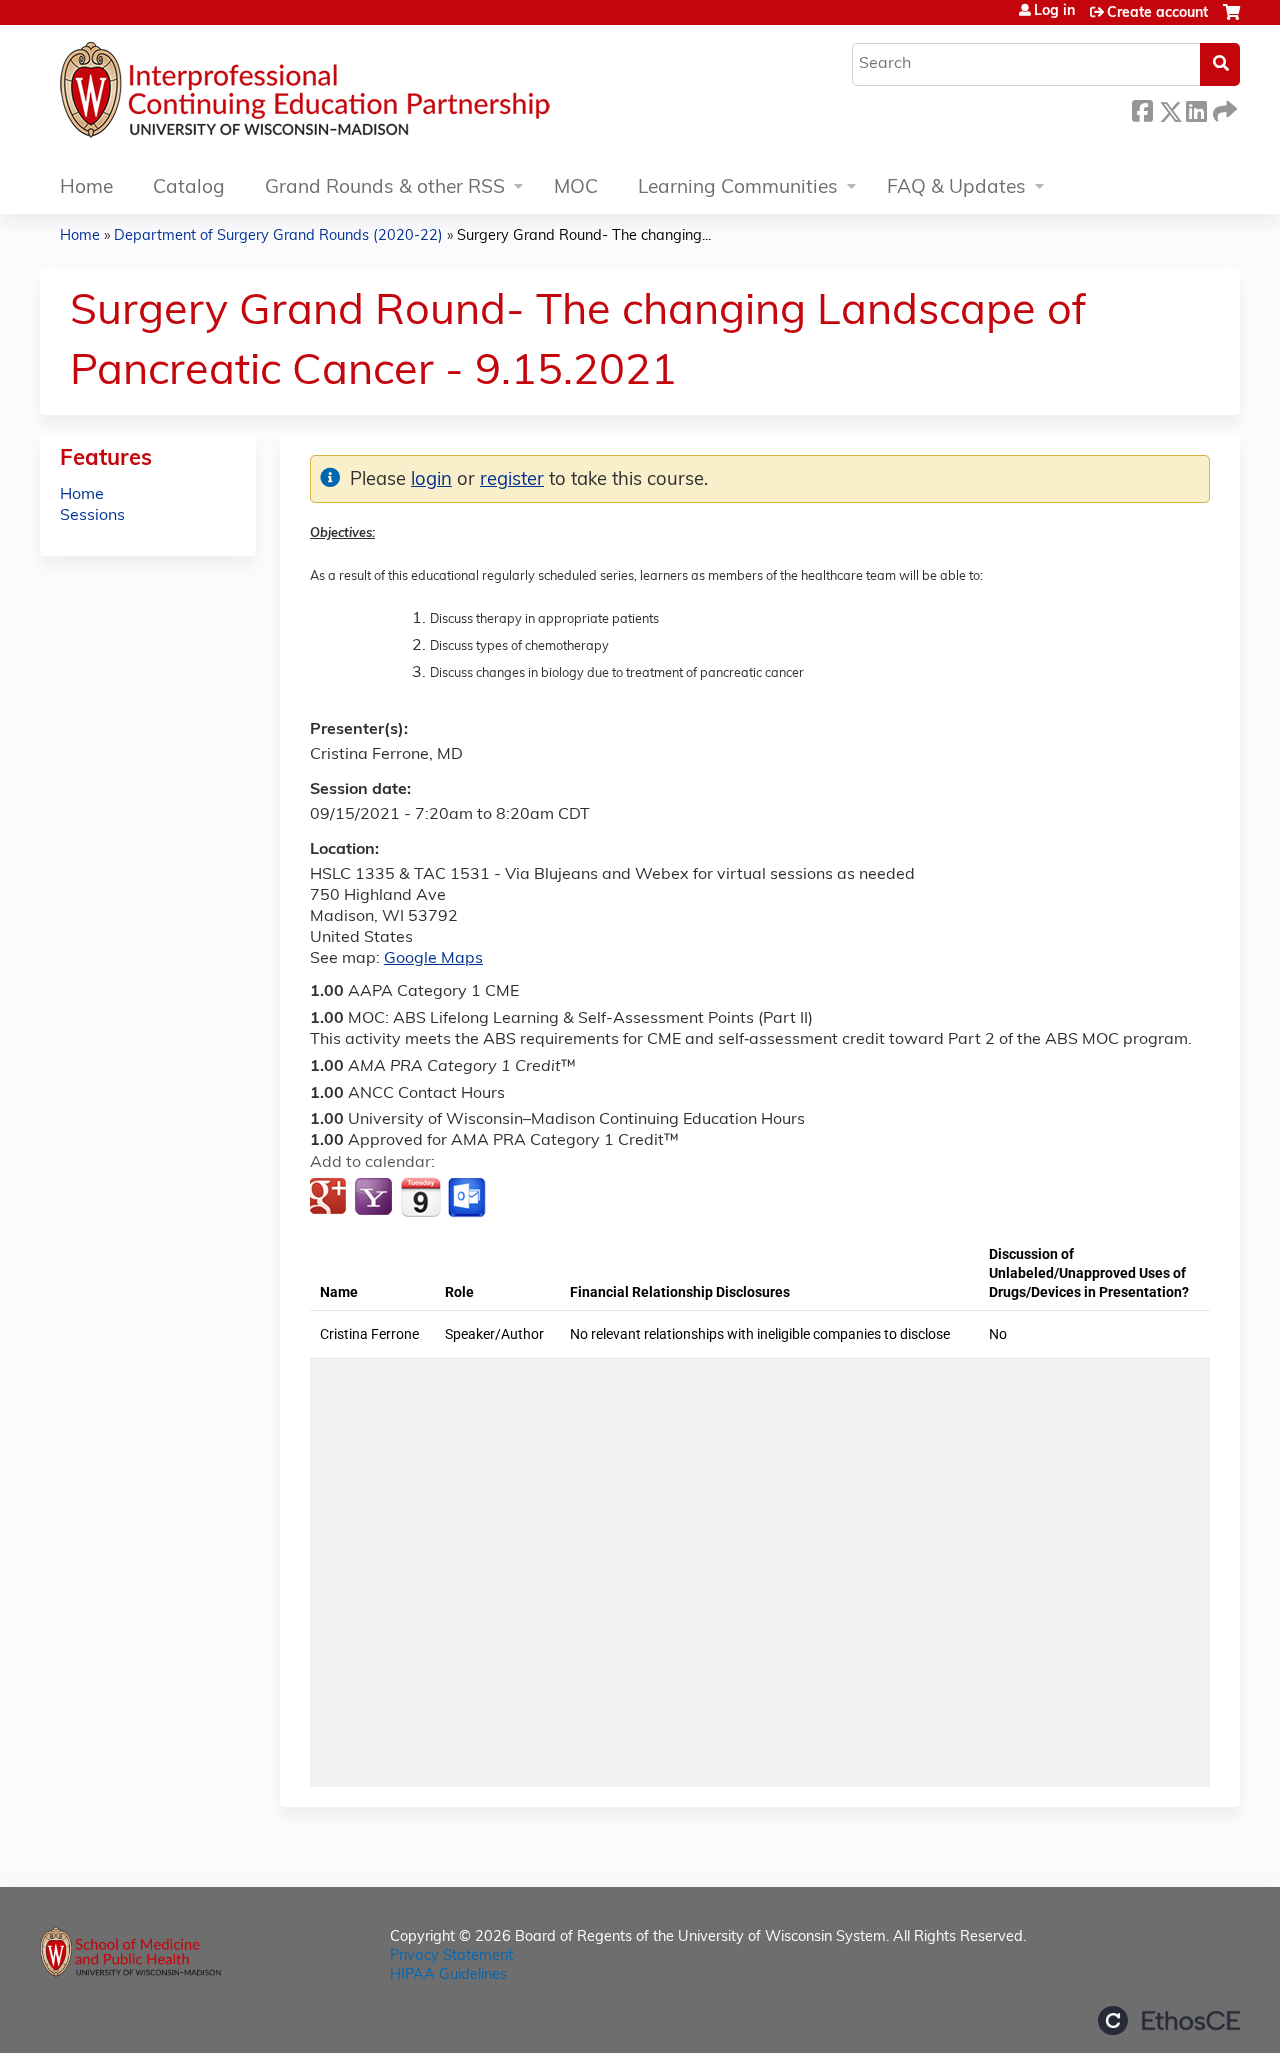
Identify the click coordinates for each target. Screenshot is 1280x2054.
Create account (1157, 13)
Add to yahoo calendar (375, 1198)
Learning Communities (738, 188)
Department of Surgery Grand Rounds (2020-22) (278, 236)
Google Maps (433, 959)
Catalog (189, 188)
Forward (1223, 108)
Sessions (92, 516)
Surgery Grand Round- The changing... (584, 236)
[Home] (365, 95)
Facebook (1142, 108)
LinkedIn (1196, 108)
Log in (1054, 12)
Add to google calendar (330, 1198)
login (431, 480)
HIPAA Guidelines (448, 1975)
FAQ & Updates (956, 188)
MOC (576, 188)
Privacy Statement (451, 1956)
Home (86, 188)
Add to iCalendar (420, 1197)
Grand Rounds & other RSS (385, 188)
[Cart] (1231, 20)
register (512, 480)
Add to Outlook (468, 1198)
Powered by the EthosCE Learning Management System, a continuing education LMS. (1169, 2020)
